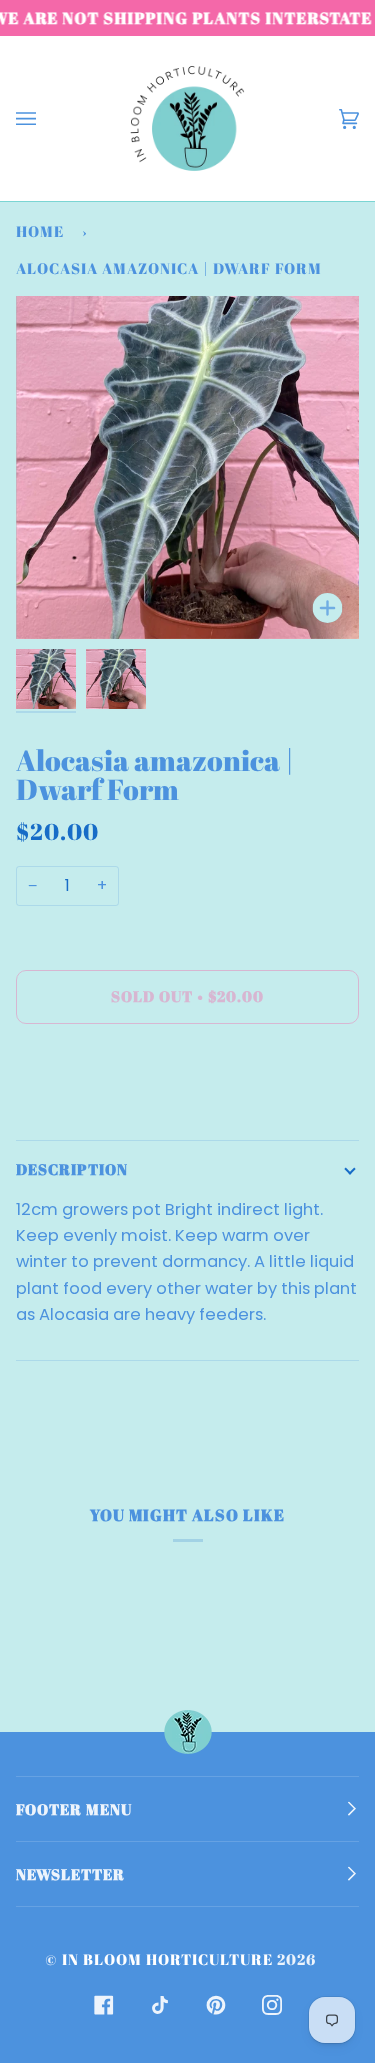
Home (40, 231)
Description (72, 1169)
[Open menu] (46, 118)
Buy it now (188, 1080)
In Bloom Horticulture (167, 1959)
